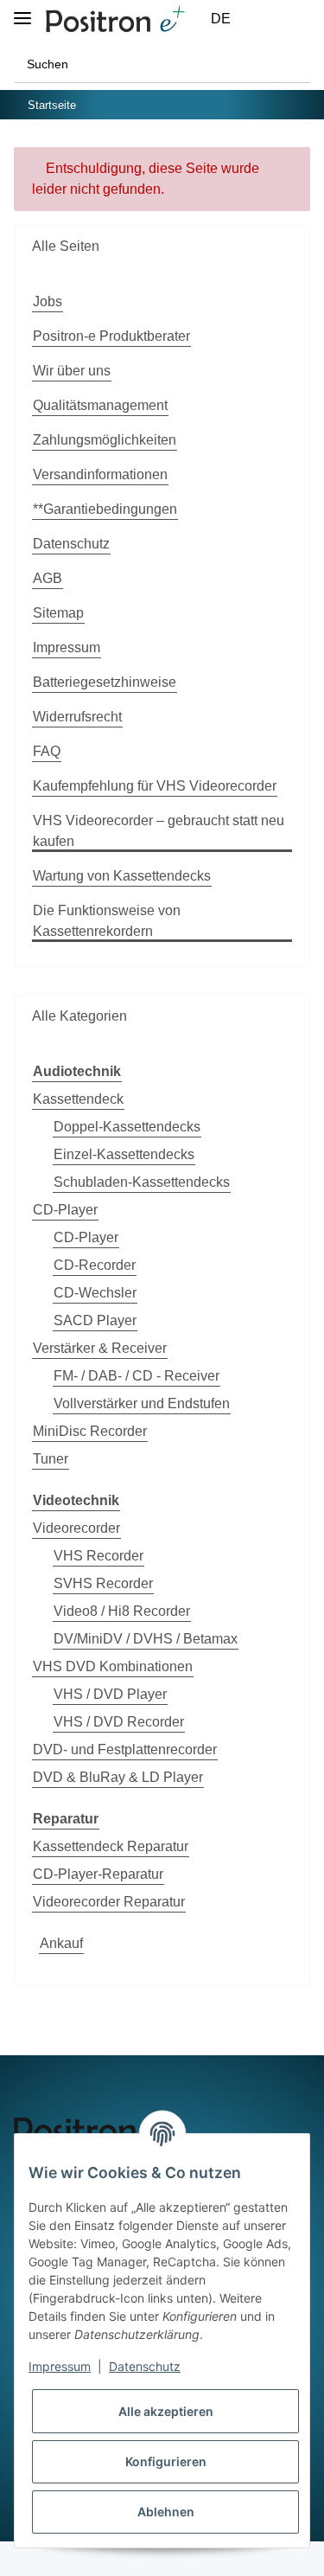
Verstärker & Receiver (100, 1348)
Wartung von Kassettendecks (122, 876)
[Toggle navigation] (22, 11)
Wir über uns (72, 371)
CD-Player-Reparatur (98, 1874)
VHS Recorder (98, 1556)
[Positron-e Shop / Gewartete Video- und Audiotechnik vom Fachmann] (115, 19)
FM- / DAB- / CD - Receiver (137, 1376)
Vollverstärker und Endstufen (142, 1403)
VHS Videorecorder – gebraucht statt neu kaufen (159, 831)
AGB (48, 578)
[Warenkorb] (300, 19)
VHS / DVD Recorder (119, 1722)
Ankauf (61, 1943)
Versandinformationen (100, 474)
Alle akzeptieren (166, 2411)
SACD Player (95, 1320)
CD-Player (65, 1210)
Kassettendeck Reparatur (111, 1846)
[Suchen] (292, 64)
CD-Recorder (95, 1265)
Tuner (51, 1459)
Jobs (48, 301)
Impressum (67, 647)
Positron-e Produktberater (111, 336)
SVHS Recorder (103, 1583)
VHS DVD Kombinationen (113, 1666)
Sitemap (58, 613)
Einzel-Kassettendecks (124, 1154)
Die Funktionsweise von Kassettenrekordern (107, 921)
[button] (260, 19)
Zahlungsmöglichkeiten (105, 440)
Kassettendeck (78, 1099)
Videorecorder (76, 1528)
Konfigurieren (166, 2461)
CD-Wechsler (95, 1293)
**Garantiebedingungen (105, 509)
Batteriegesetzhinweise (105, 682)
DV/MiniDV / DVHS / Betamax (146, 1639)
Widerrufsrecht (77, 717)
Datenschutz (71, 544)
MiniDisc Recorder (90, 1431)
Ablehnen (166, 2512)
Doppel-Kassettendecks (127, 1127)
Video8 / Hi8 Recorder (122, 1611)
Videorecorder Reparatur (109, 1902)
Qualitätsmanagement (100, 405)
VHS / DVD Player (110, 1694)
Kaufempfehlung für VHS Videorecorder (155, 786)
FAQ (47, 751)
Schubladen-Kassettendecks (142, 1182)
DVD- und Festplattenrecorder (125, 1749)
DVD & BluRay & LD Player (118, 1777)
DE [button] (221, 19)
